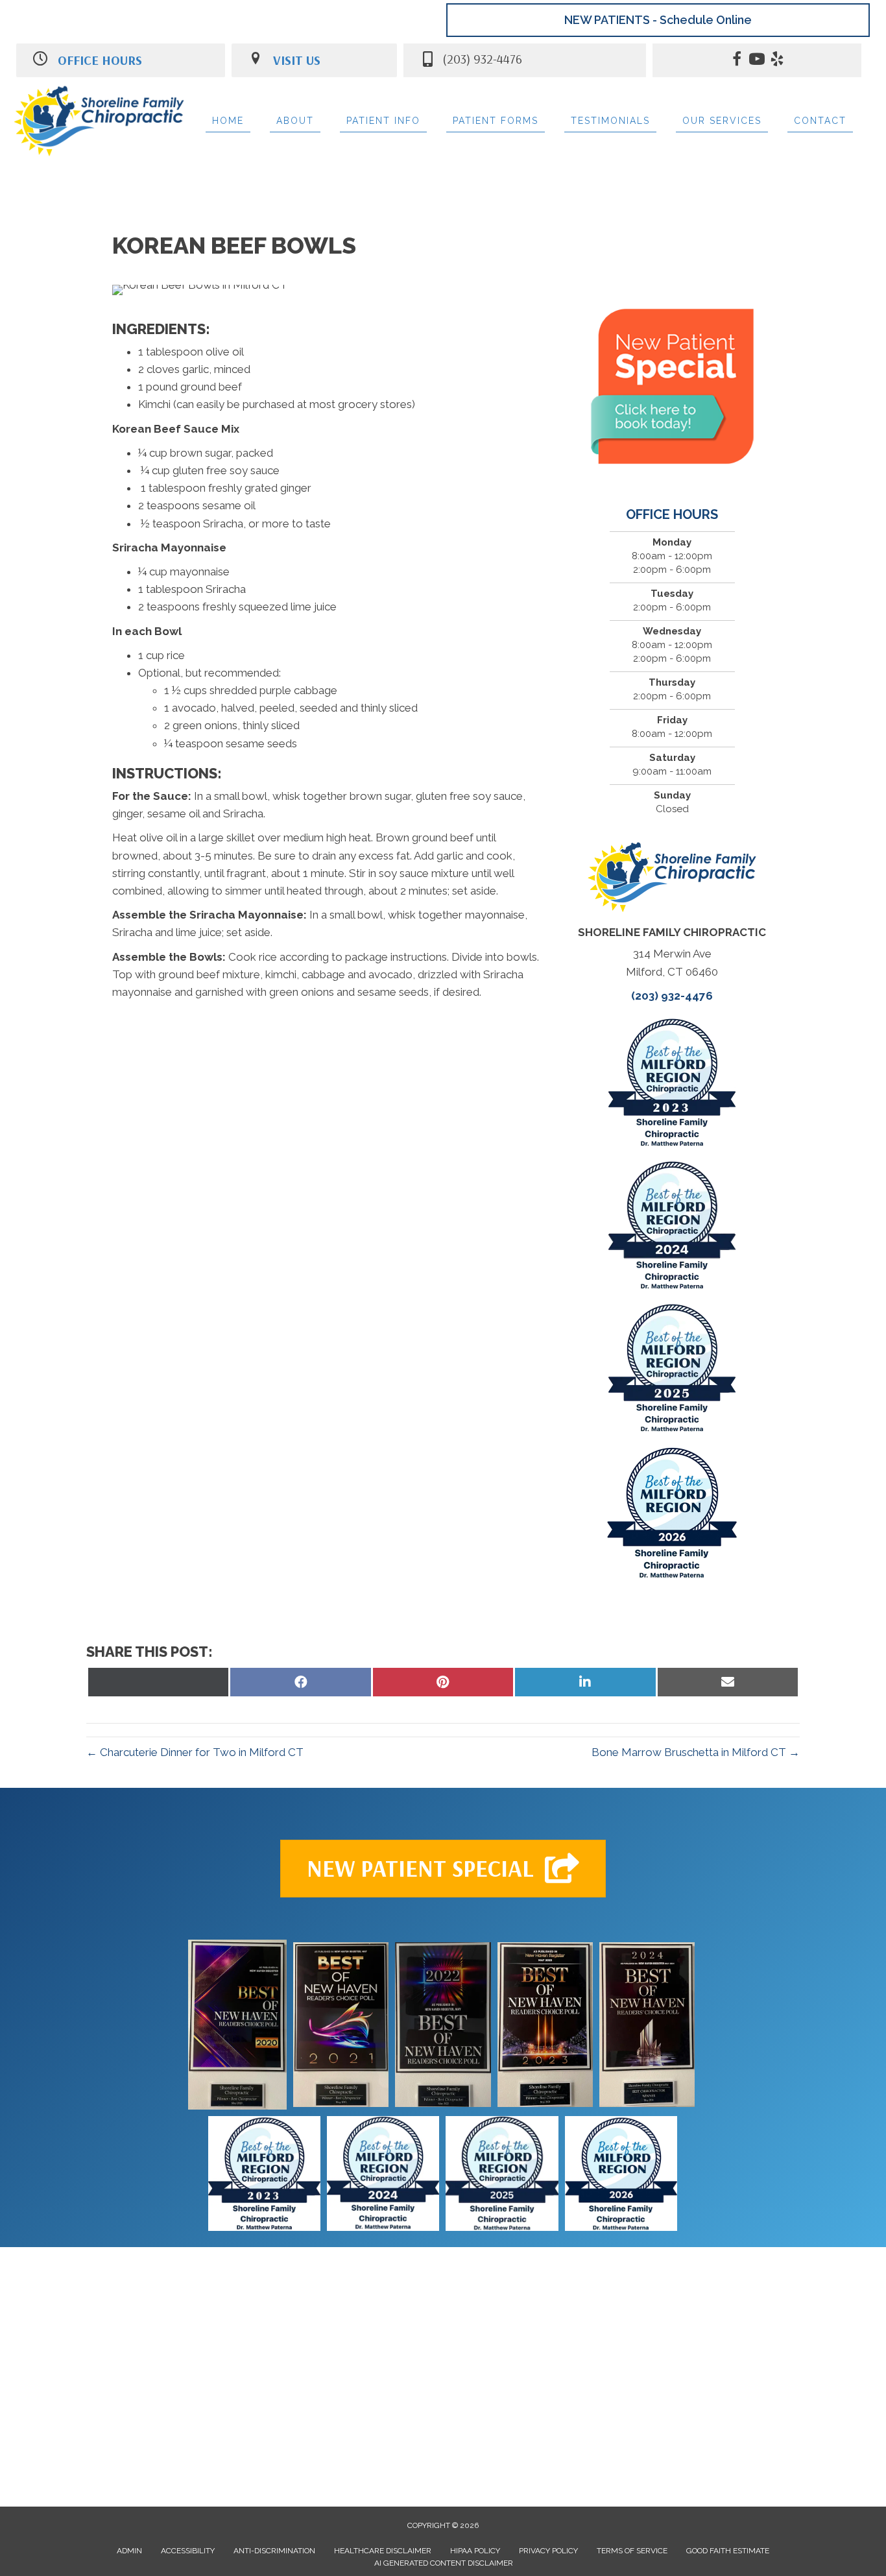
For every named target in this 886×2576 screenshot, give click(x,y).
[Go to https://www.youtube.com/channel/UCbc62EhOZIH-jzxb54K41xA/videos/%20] (757, 61)
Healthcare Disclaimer (383, 2551)
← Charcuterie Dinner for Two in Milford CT (195, 1752)
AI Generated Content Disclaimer (444, 2563)
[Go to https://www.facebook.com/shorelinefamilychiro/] (737, 61)
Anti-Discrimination (274, 2551)
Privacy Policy (548, 2551)
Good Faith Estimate (728, 2551)
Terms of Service (632, 2551)
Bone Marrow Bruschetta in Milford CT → (696, 1752)
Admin (129, 2551)
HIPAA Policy (475, 2551)
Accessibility (188, 2551)
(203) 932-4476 (672, 996)
